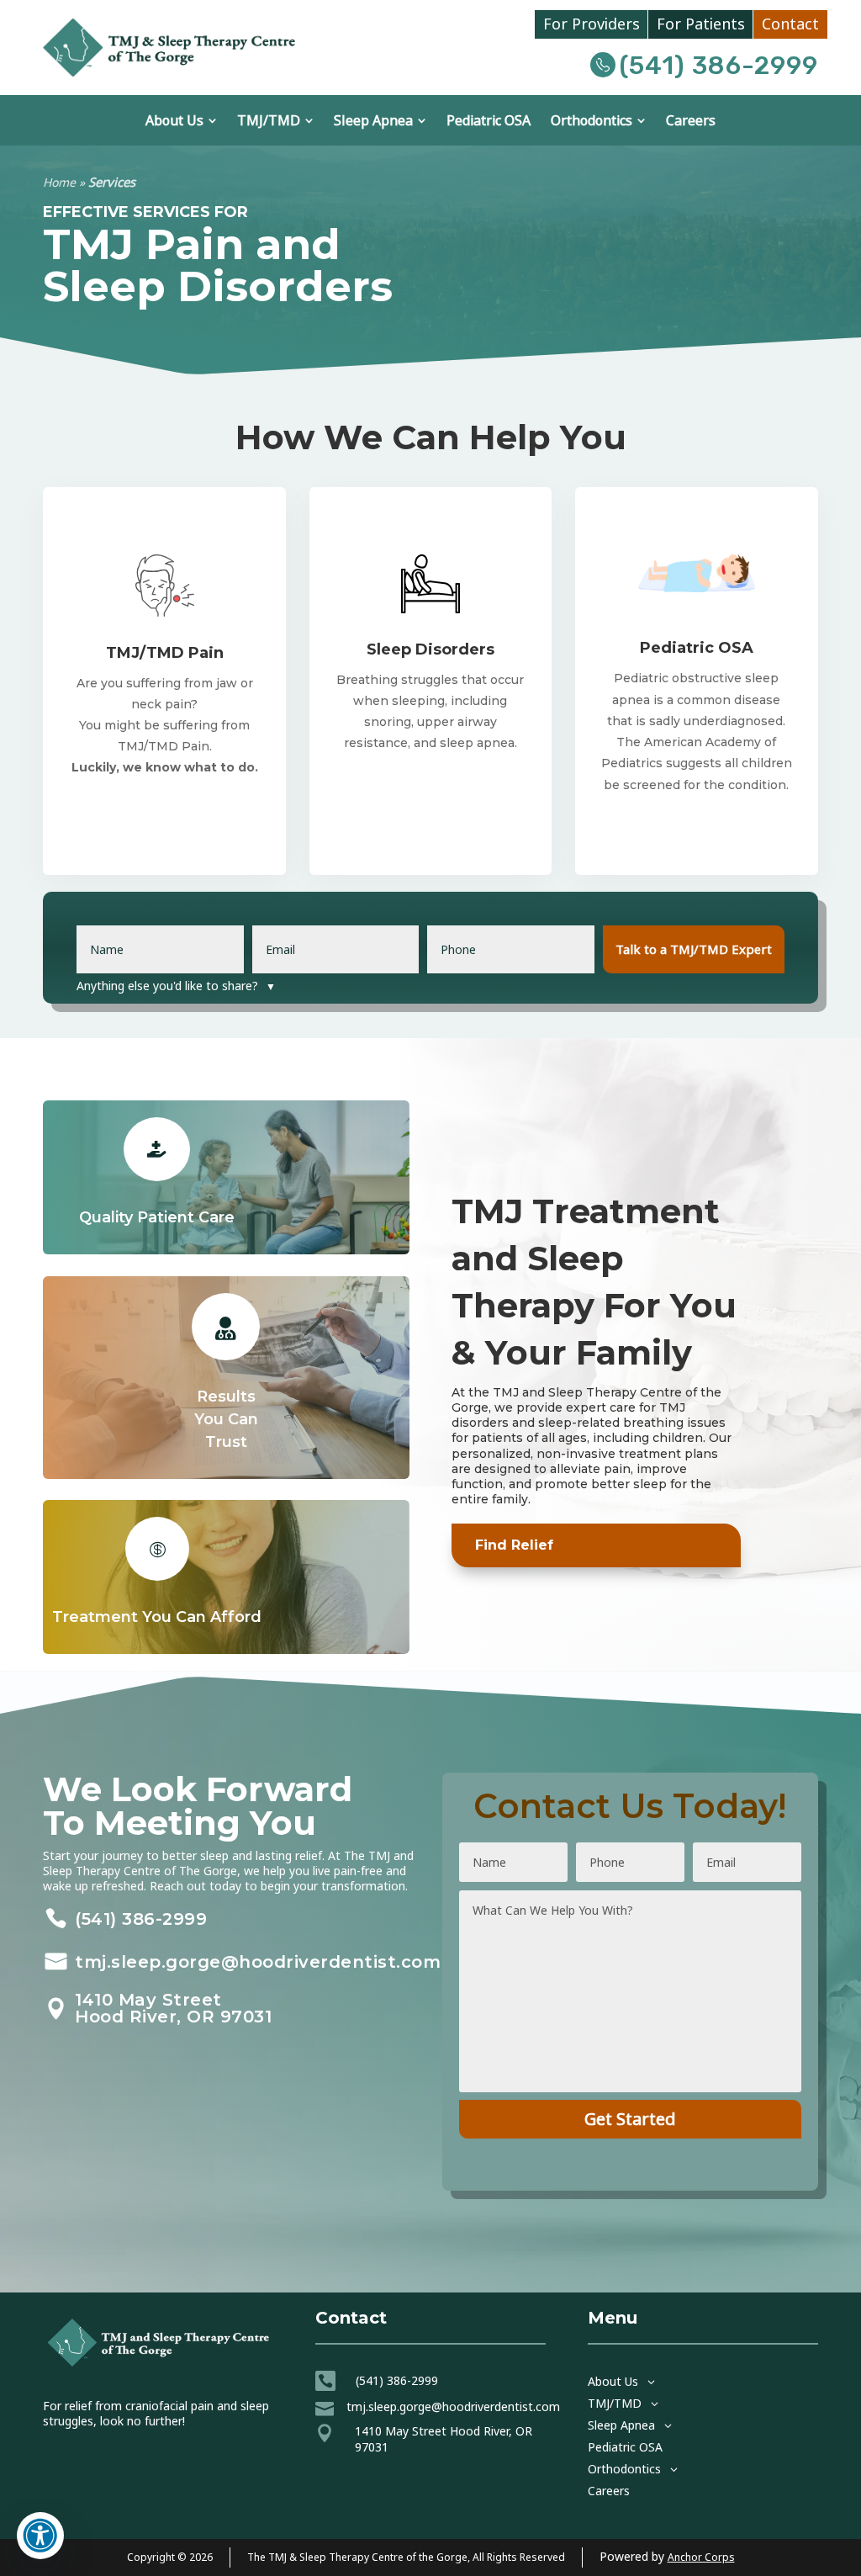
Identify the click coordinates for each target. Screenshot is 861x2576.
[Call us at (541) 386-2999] (605, 66)
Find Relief (514, 1545)
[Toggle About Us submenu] (212, 120)
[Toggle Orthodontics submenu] (641, 120)
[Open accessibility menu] (40, 2536)
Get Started (630, 2119)
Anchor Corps (701, 2557)
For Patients (701, 24)
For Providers (592, 24)
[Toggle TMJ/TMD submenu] (309, 120)
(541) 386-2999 (719, 66)
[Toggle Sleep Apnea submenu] (421, 120)
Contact (790, 24)
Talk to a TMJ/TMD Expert (694, 949)
